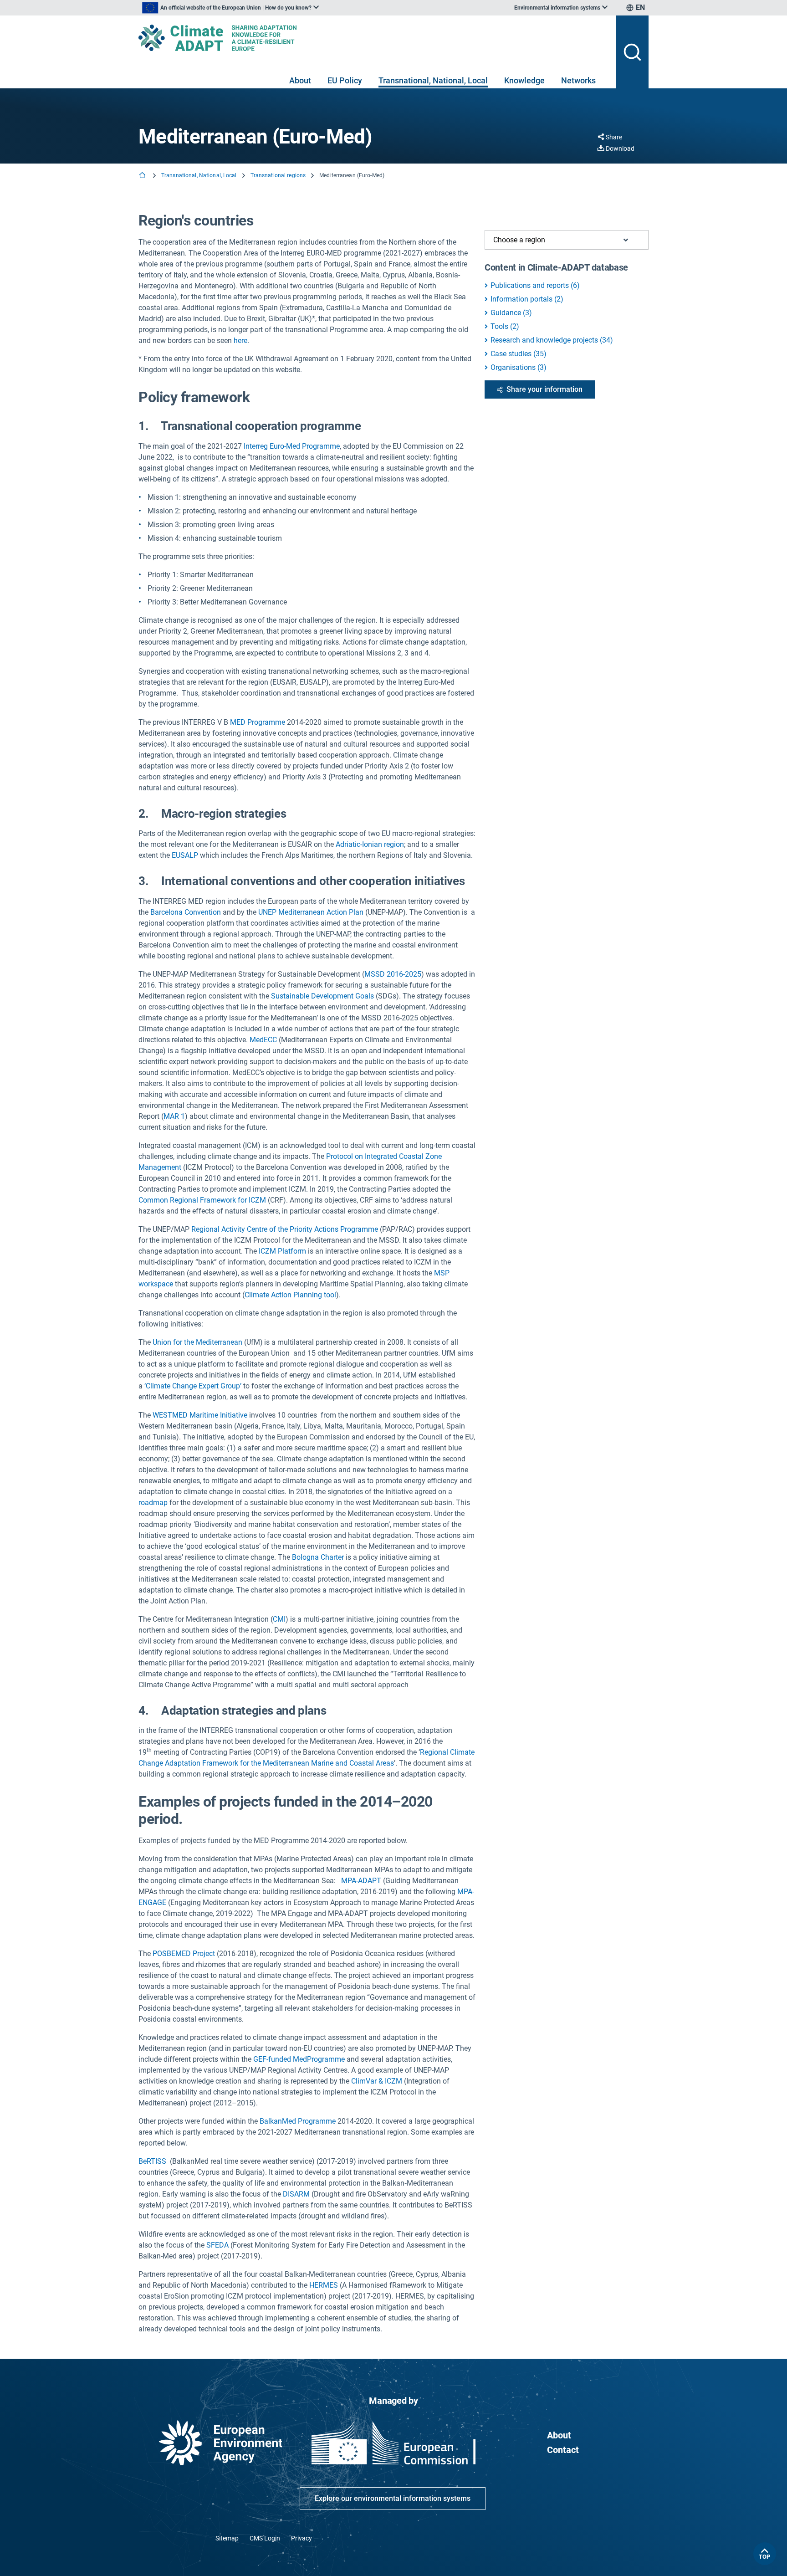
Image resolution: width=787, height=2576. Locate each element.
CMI (279, 1619)
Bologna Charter (318, 1557)
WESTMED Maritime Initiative (200, 1415)
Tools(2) (505, 326)
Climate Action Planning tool (290, 1295)
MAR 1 (174, 1116)
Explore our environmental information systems (393, 2498)
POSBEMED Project (184, 1954)
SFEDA (217, 2245)
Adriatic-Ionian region (370, 844)
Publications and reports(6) (535, 285)
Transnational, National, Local (433, 80)
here (240, 341)
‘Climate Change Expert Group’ (193, 1386)
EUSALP (185, 855)
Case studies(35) (519, 354)
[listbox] (230, 8)
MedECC (263, 1040)
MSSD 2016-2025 (393, 974)
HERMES (325, 2285)
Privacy (302, 2538)
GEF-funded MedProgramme (299, 2059)
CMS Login (265, 2538)
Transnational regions (278, 175)
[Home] (143, 176)
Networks (578, 80)
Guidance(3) (511, 313)
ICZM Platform (282, 1251)
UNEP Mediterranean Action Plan (311, 912)
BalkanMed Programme (298, 2121)
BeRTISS (153, 2161)
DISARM (296, 2194)
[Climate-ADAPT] (373, 38)
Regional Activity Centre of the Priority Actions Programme (285, 1229)
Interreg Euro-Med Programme (292, 446)
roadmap (153, 1503)
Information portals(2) (527, 299)
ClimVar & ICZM (377, 2081)
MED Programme (258, 722)
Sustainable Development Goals (322, 996)
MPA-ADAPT (361, 1881)
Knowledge (524, 80)
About (300, 80)
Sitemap (227, 2538)
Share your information (544, 389)
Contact (563, 2450)
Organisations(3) (519, 367)
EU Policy (345, 80)
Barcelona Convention (186, 912)
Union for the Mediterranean (197, 1342)
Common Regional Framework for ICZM (202, 1200)
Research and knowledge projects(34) (552, 340)
